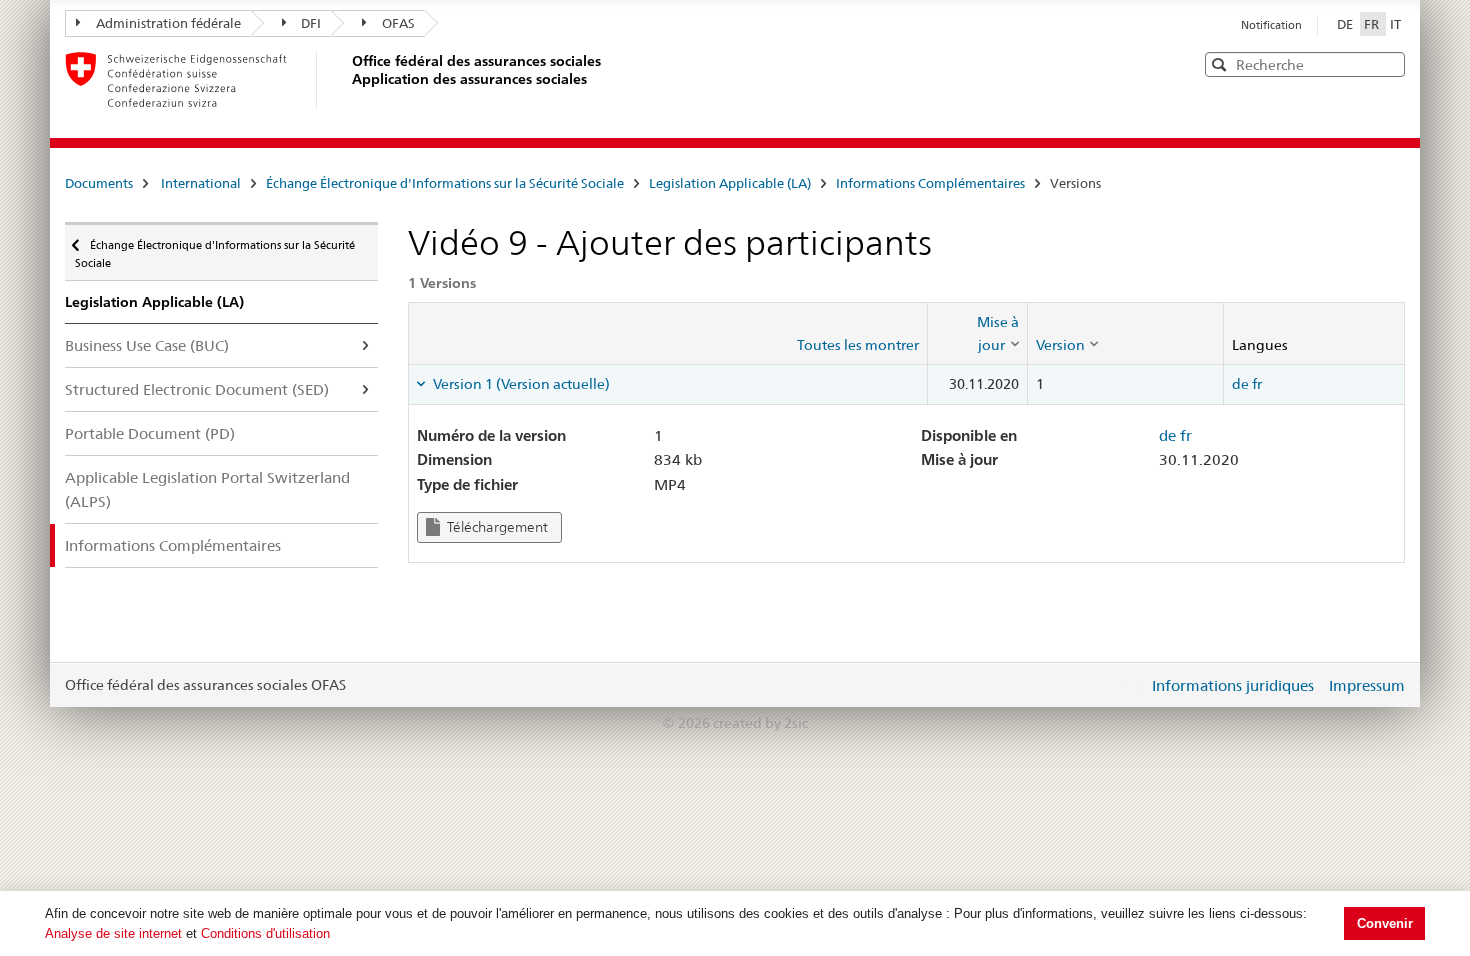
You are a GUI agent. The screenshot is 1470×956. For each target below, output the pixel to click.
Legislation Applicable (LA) (730, 183)
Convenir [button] (1385, 923)
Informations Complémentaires (930, 183)
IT (1395, 24)
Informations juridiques (1233, 685)
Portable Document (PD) (150, 433)
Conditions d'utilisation (265, 933)
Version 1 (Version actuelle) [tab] (520, 384)
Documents (99, 183)
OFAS (398, 23)
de (1240, 384)
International (201, 183)
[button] (1388, 63)
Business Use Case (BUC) (147, 345)
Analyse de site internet (113, 933)
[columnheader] (977, 333)
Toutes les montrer (858, 345)
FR (1373, 24)
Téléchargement (496, 527)
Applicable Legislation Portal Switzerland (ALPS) (207, 489)
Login (1129, 685)
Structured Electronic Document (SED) (197, 389)
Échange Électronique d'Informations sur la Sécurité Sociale (445, 183)
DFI (311, 23)
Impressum (1367, 685)
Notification (1271, 25)
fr (1257, 384)
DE (1346, 24)
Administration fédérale (168, 23)
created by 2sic (760, 723)
